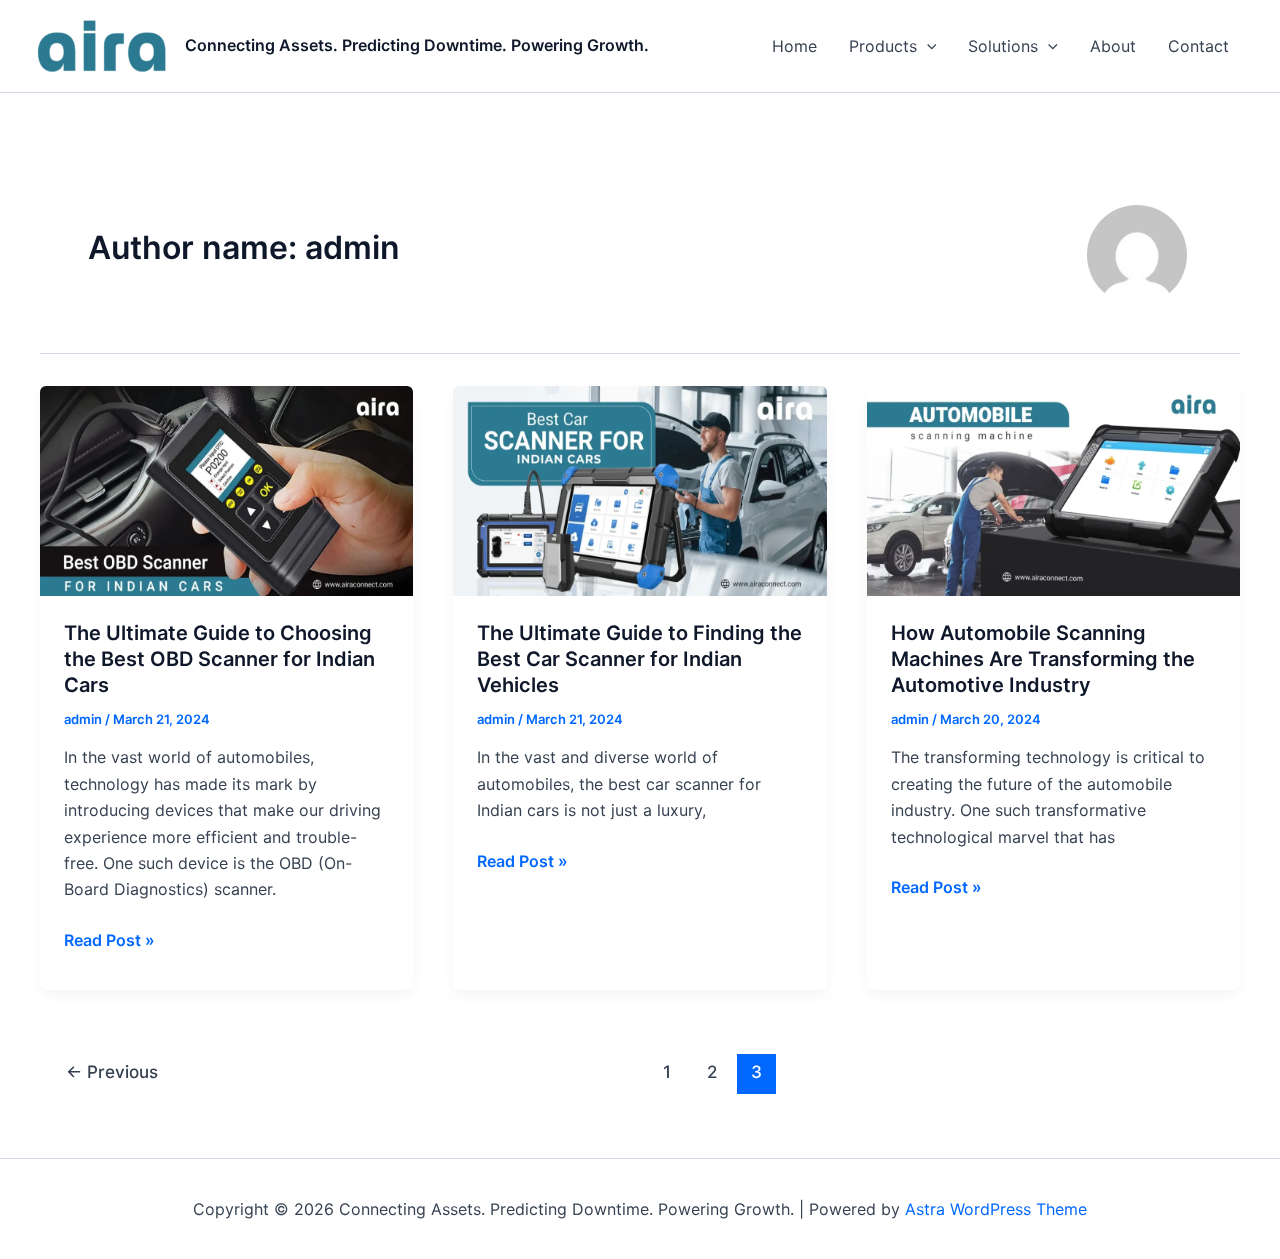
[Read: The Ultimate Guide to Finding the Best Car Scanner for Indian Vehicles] (639, 489)
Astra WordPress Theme (996, 1209)
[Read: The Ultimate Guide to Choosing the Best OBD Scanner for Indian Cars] (226, 489)
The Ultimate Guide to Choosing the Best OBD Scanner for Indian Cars (219, 659)
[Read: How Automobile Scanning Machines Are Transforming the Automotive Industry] (1053, 489)
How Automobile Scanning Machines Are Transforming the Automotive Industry (1043, 659)
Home (794, 46)
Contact (1198, 46)
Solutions (1003, 46)
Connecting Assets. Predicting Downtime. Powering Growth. (417, 45)
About (1113, 46)
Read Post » (109, 941)
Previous (112, 1071)
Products (883, 46)
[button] (927, 46)
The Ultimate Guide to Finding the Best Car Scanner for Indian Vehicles (639, 659)
